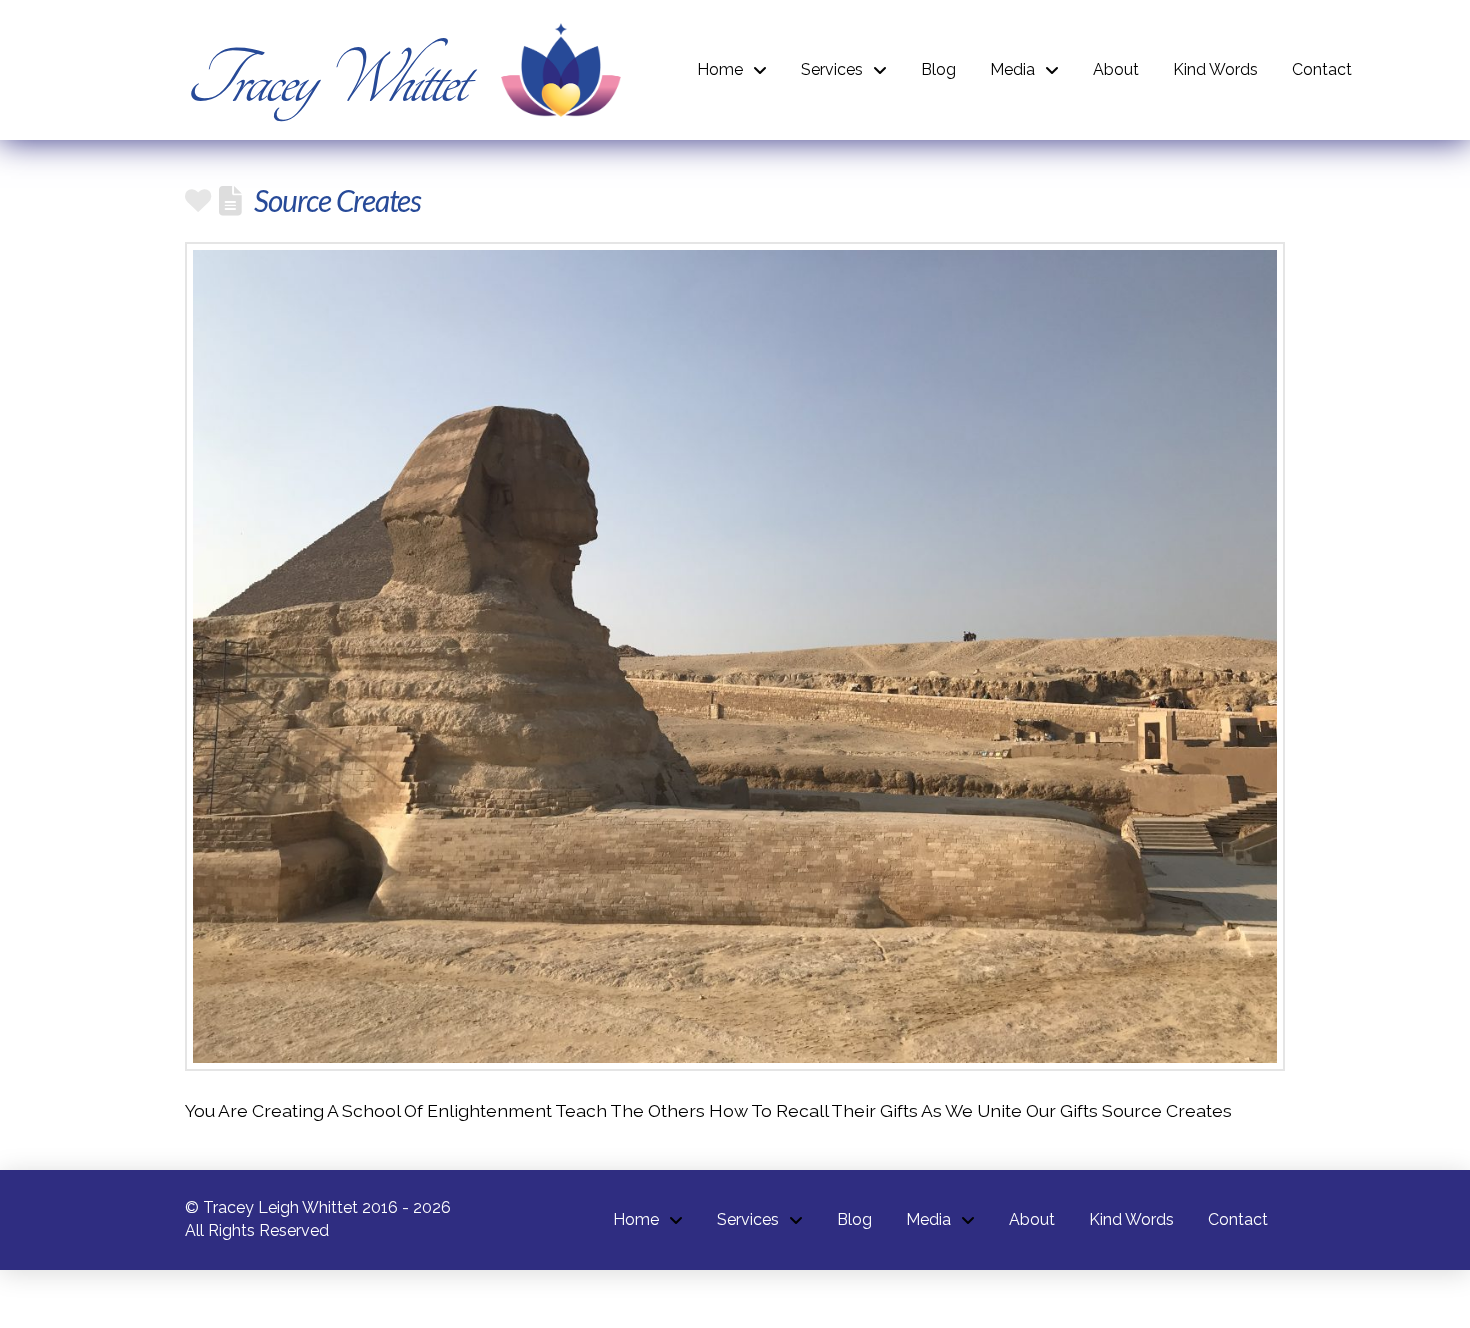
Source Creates (337, 200)
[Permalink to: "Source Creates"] (735, 656)
